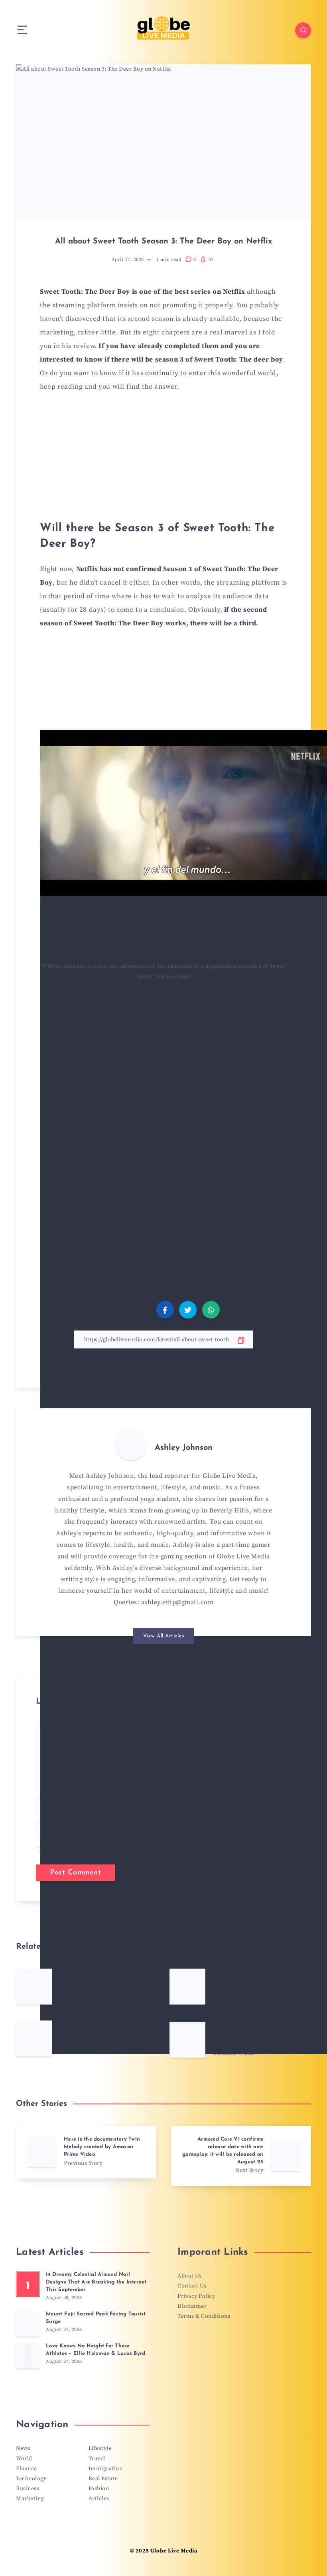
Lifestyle (100, 2448)
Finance (27, 2469)
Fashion (99, 2489)
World (24, 2459)
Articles (99, 2499)
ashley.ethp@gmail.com (177, 1602)
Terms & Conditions (204, 2316)
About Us (189, 2276)
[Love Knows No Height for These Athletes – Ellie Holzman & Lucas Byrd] (28, 2356)
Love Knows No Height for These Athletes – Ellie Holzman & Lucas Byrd (96, 2350)
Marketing (30, 2499)
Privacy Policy (196, 2296)
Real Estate (103, 2479)
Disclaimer (192, 2306)
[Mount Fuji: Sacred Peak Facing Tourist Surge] (28, 2324)
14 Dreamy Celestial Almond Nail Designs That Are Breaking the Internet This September (96, 2282)
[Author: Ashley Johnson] (131, 1444)
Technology (31, 2479)
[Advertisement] (163, 461)
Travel (97, 2459)
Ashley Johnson (184, 1448)
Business (28, 2489)
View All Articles (164, 1636)
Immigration (106, 2469)
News (23, 2448)
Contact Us (192, 2286)
